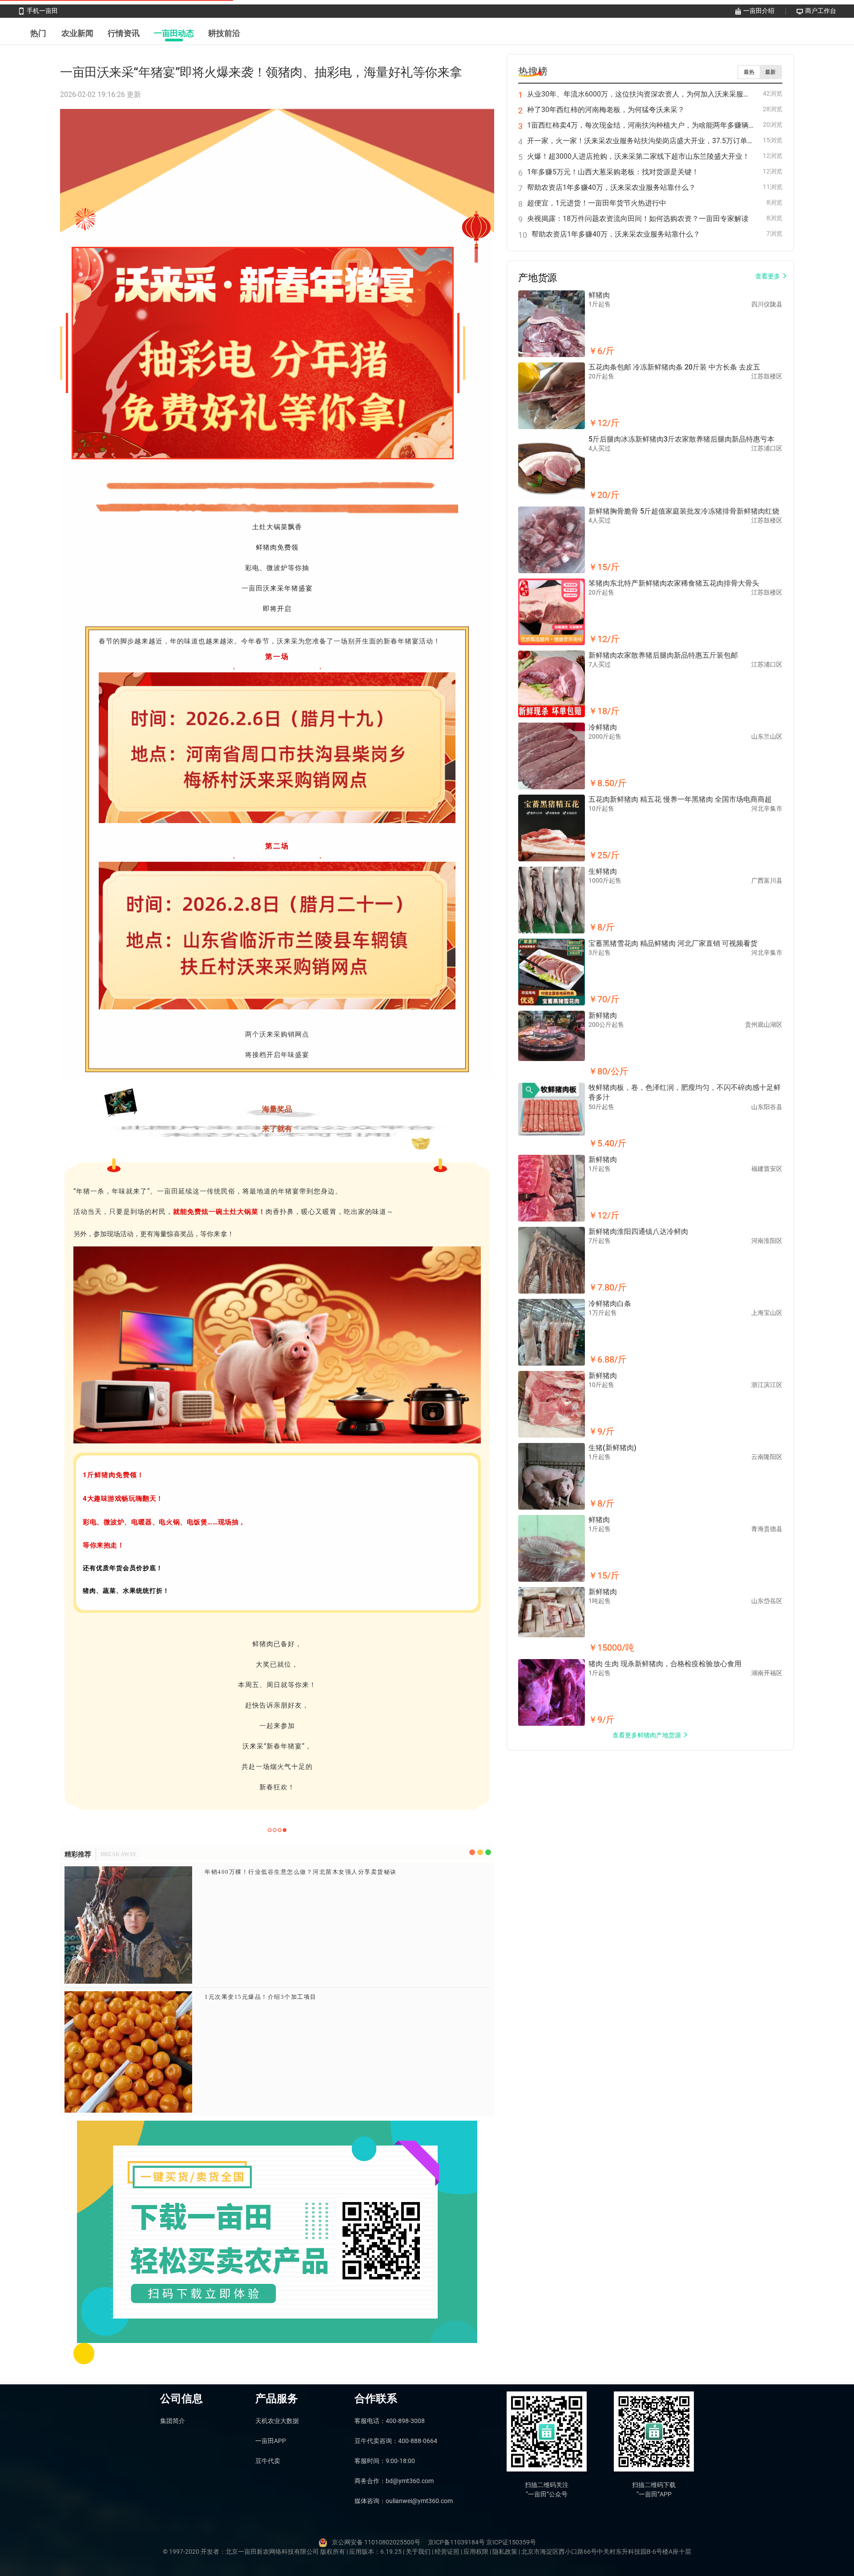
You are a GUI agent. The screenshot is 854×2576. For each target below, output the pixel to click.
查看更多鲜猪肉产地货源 (647, 1735)
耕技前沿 (224, 33)
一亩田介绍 (759, 11)
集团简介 (173, 2421)
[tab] (38, 33)
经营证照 (448, 2552)
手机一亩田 (42, 11)
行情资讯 (124, 33)
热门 (38, 33)
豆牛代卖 (268, 2461)
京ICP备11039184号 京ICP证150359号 (482, 2542)
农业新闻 (77, 33)
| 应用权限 (475, 2552)
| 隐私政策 (504, 2552)
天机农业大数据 (277, 2421)
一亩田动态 (174, 33)
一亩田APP (271, 2441)
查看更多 (768, 276)
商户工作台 (821, 11)
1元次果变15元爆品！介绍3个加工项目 (261, 1997)
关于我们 (419, 2552)
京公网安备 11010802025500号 (376, 2542)
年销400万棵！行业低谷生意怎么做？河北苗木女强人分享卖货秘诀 (301, 1872)
